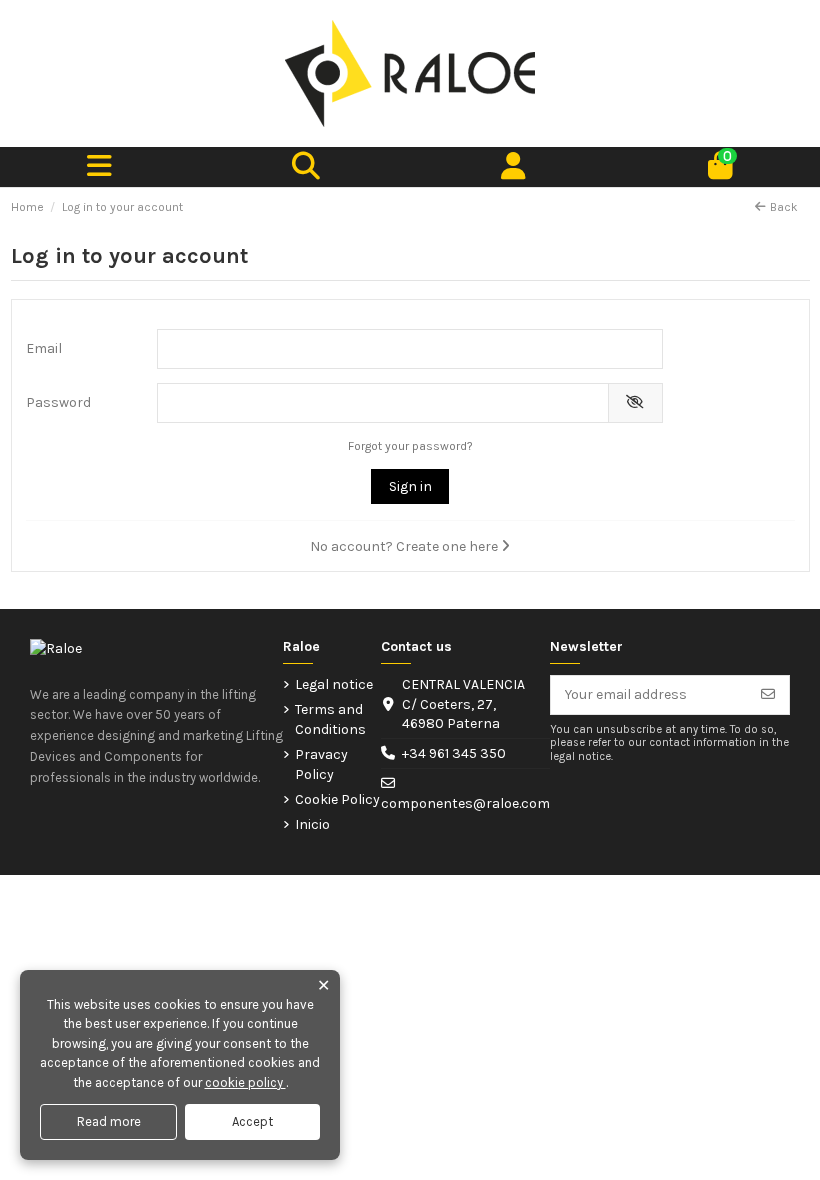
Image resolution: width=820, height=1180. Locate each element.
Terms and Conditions (330, 719)
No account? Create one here (405, 546)
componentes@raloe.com (465, 803)
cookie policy (245, 1082)
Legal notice (334, 684)
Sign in (410, 486)
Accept (252, 1121)
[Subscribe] (768, 695)
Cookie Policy (337, 799)
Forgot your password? (410, 446)
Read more (109, 1121)
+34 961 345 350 (454, 753)
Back (784, 207)
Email (44, 348)
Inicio (312, 824)
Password (58, 402)
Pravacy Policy (321, 764)
